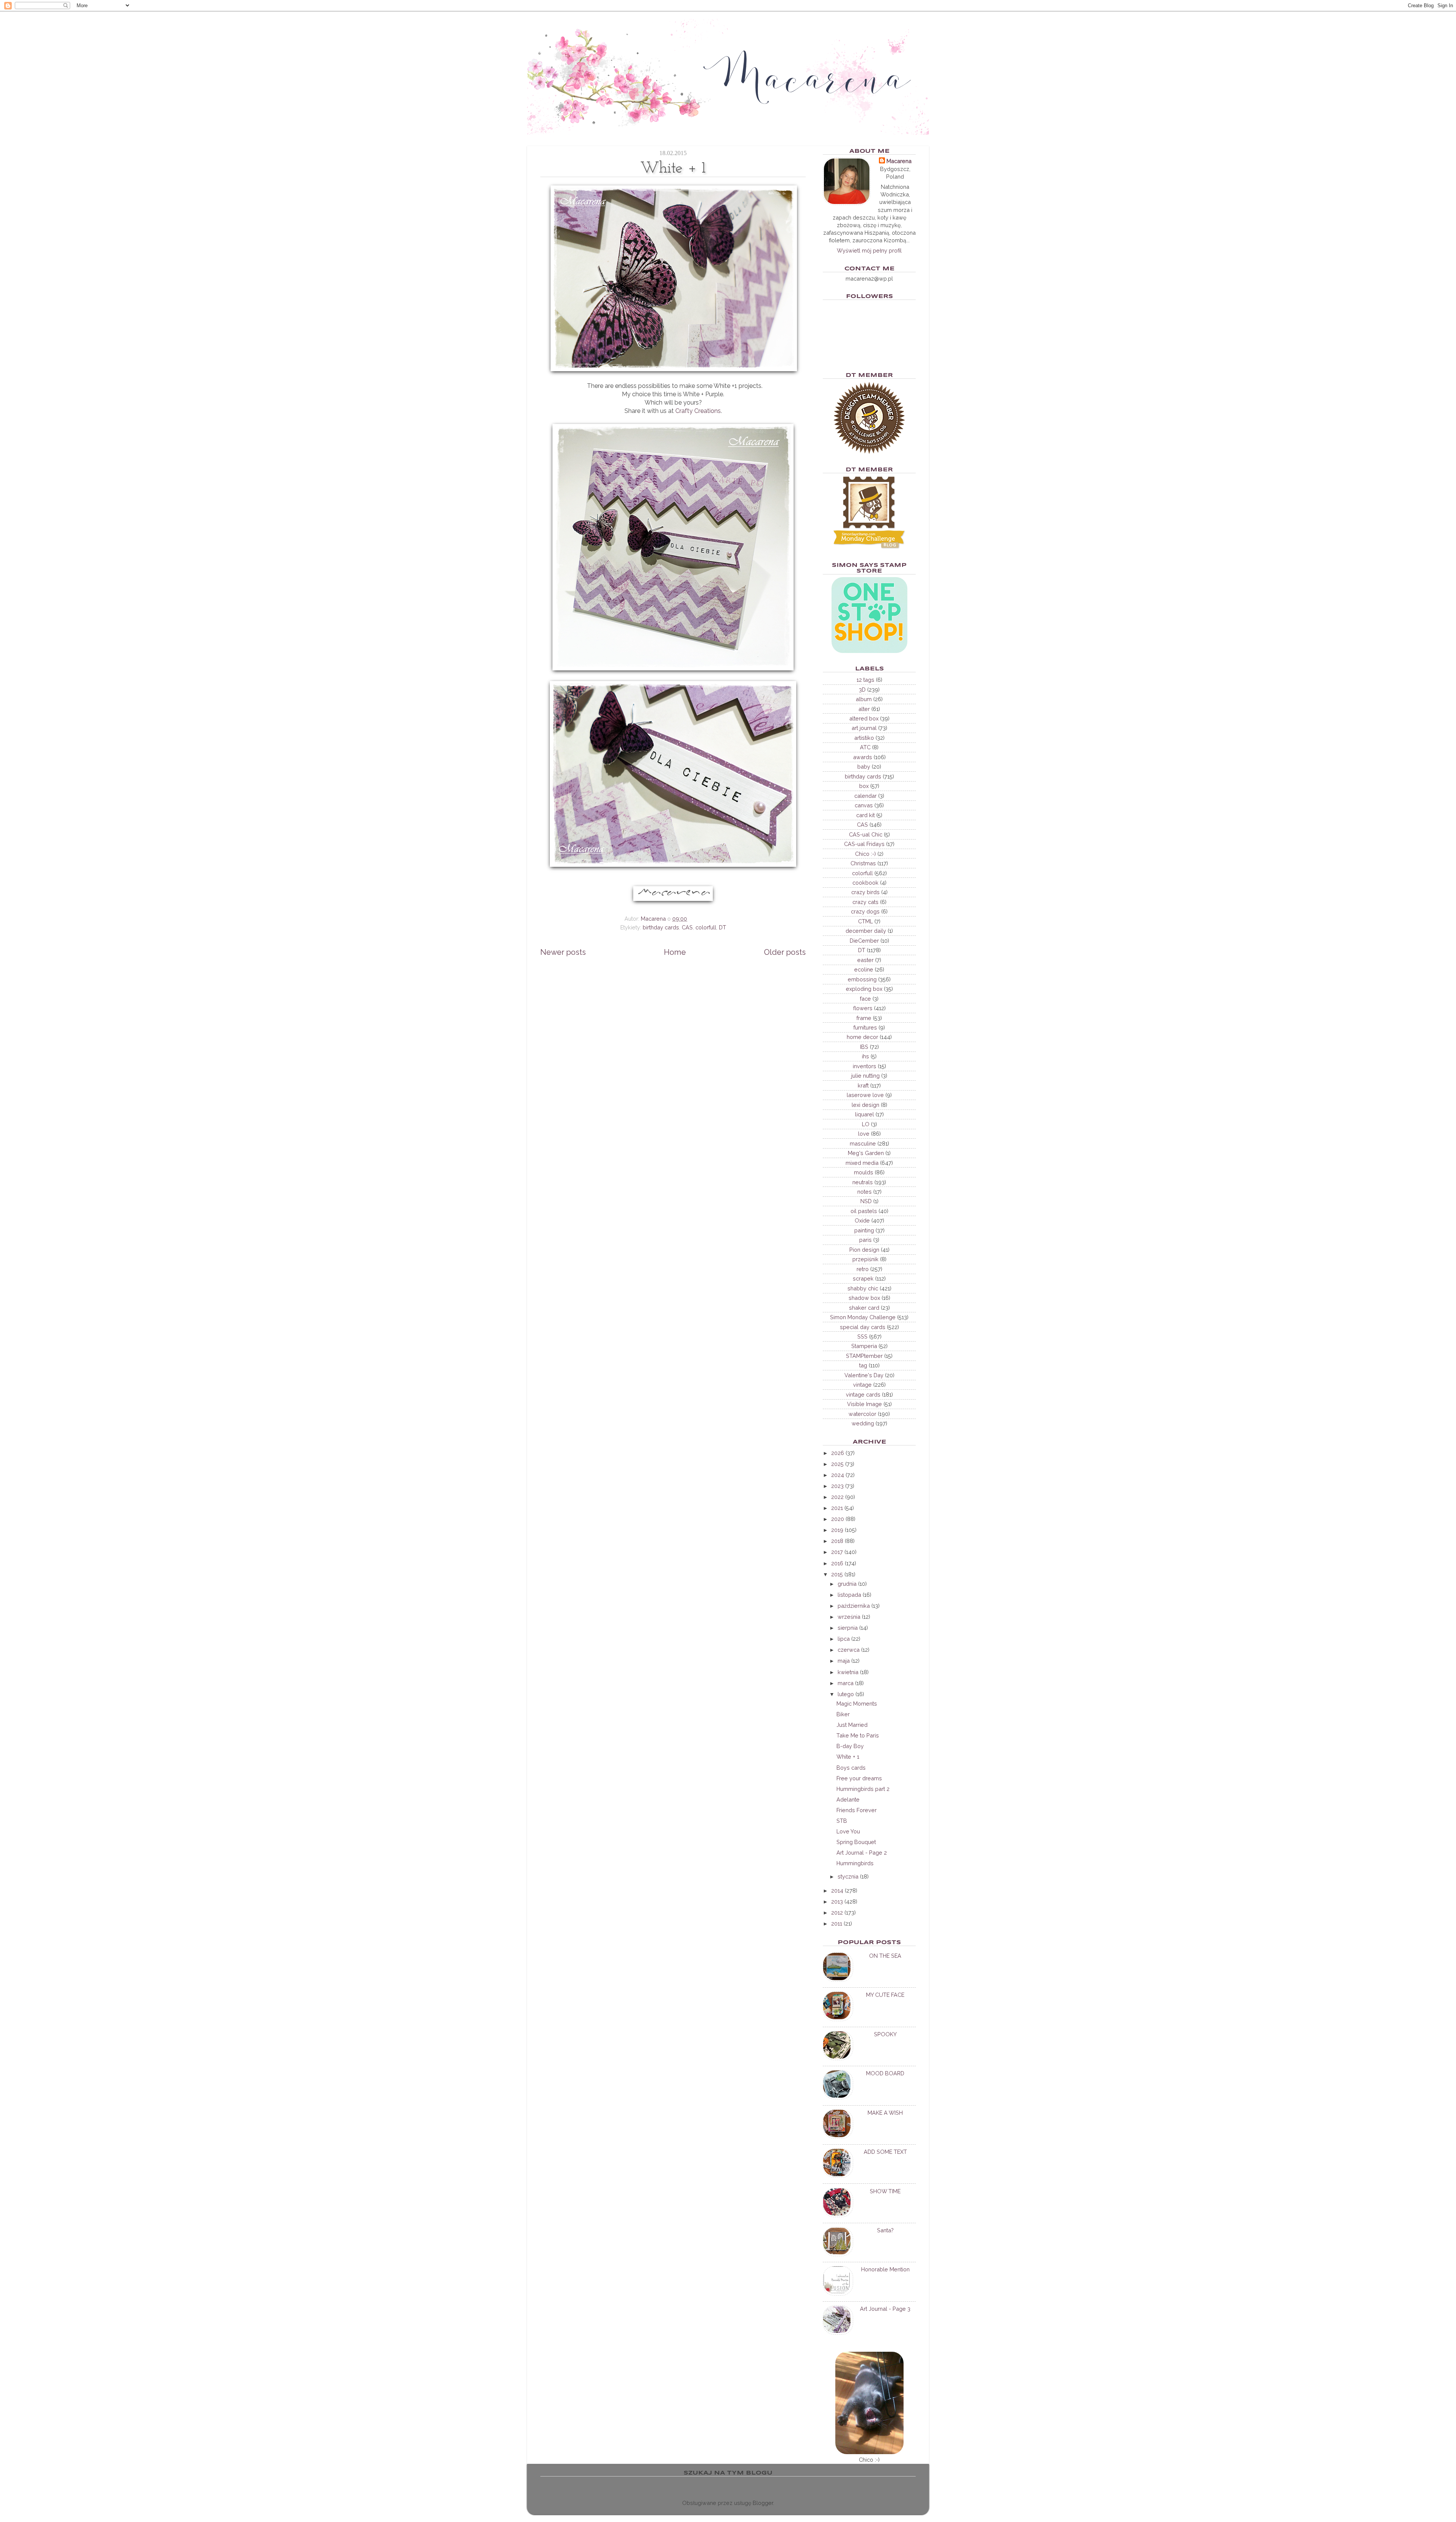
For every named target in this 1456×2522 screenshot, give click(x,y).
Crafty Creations (698, 411)
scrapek (863, 1278)
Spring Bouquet (856, 1842)
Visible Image (864, 1404)
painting (864, 1230)
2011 (837, 1923)
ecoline (864, 969)
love (864, 1134)
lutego (846, 1694)
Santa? (885, 2230)
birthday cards (661, 927)
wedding (863, 1423)
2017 (837, 1552)
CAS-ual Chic (866, 834)
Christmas (863, 863)
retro (863, 1269)
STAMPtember (864, 1356)
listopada (849, 1595)
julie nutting (865, 1076)
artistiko (864, 738)
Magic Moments (857, 1704)
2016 (837, 1563)
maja (844, 1661)
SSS (862, 1336)
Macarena (899, 161)
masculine (863, 1143)
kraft (863, 1085)
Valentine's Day (864, 1375)
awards (863, 757)
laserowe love (865, 1095)
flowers (863, 1008)
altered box (864, 718)
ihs (865, 1056)
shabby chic (863, 1288)
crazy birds (865, 892)
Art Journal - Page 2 (862, 1853)
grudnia (847, 1584)
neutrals (863, 1182)
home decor (862, 1037)
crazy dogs (865, 911)
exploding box (864, 989)
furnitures (865, 1027)
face (865, 999)
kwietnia (848, 1672)
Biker (843, 1714)
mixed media (862, 1163)
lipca (844, 1639)
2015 (837, 1574)
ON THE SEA (885, 1956)
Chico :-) (865, 854)
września (849, 1617)
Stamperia (864, 1346)
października (854, 1606)
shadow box (864, 1298)
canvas (864, 805)
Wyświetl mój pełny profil (869, 250)
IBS (864, 1047)
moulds (864, 1172)
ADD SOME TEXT (885, 2152)
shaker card (864, 1308)
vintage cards (863, 1394)
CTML (865, 921)
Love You (848, 1831)
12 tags (865, 680)
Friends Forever (857, 1810)
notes (864, 1192)
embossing (862, 979)
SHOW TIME (885, 2191)
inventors (864, 1066)
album (864, 699)
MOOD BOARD (885, 2073)
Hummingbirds (855, 1863)
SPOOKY (885, 2034)
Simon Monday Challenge (863, 1317)
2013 (837, 1901)
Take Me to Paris (858, 1735)
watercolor (862, 1414)
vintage (862, 1385)
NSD (866, 1201)
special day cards (863, 1327)
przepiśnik (865, 1259)
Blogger (763, 2503)
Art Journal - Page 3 (885, 2309)
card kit (865, 815)
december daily (866, 931)
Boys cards (851, 1768)
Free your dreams (859, 1778)
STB (842, 1821)
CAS (687, 927)
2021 (837, 1508)
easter (865, 960)
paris (865, 1240)
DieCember (864, 941)
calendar (865, 796)
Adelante (848, 1799)
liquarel (864, 1114)
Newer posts (563, 952)
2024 (838, 1475)
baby (864, 767)
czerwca (849, 1650)
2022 (837, 1497)
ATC (865, 747)
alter (864, 709)
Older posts (785, 952)
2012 (837, 1912)
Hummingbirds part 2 (863, 1789)
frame (864, 1018)
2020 (838, 1519)
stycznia (848, 1876)
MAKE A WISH (885, 2113)
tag (863, 1365)
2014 (837, 1890)
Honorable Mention (885, 2269)
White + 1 (848, 1757)
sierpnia (848, 1628)
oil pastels (864, 1211)
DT (723, 927)
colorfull (706, 927)
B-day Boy (850, 1746)
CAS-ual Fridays (864, 844)
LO (866, 1124)
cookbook (865, 883)
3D (862, 690)
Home (675, 952)
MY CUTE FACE (885, 1995)
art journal (864, 728)
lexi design (865, 1105)
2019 (837, 1530)
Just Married (852, 1725)
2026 (838, 1453)
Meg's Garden (866, 1153)
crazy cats (865, 902)
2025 (837, 1464)
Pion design (864, 1250)
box (864, 786)
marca (846, 1683)
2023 (837, 1486)
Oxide (862, 1220)
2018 (837, 1541)
